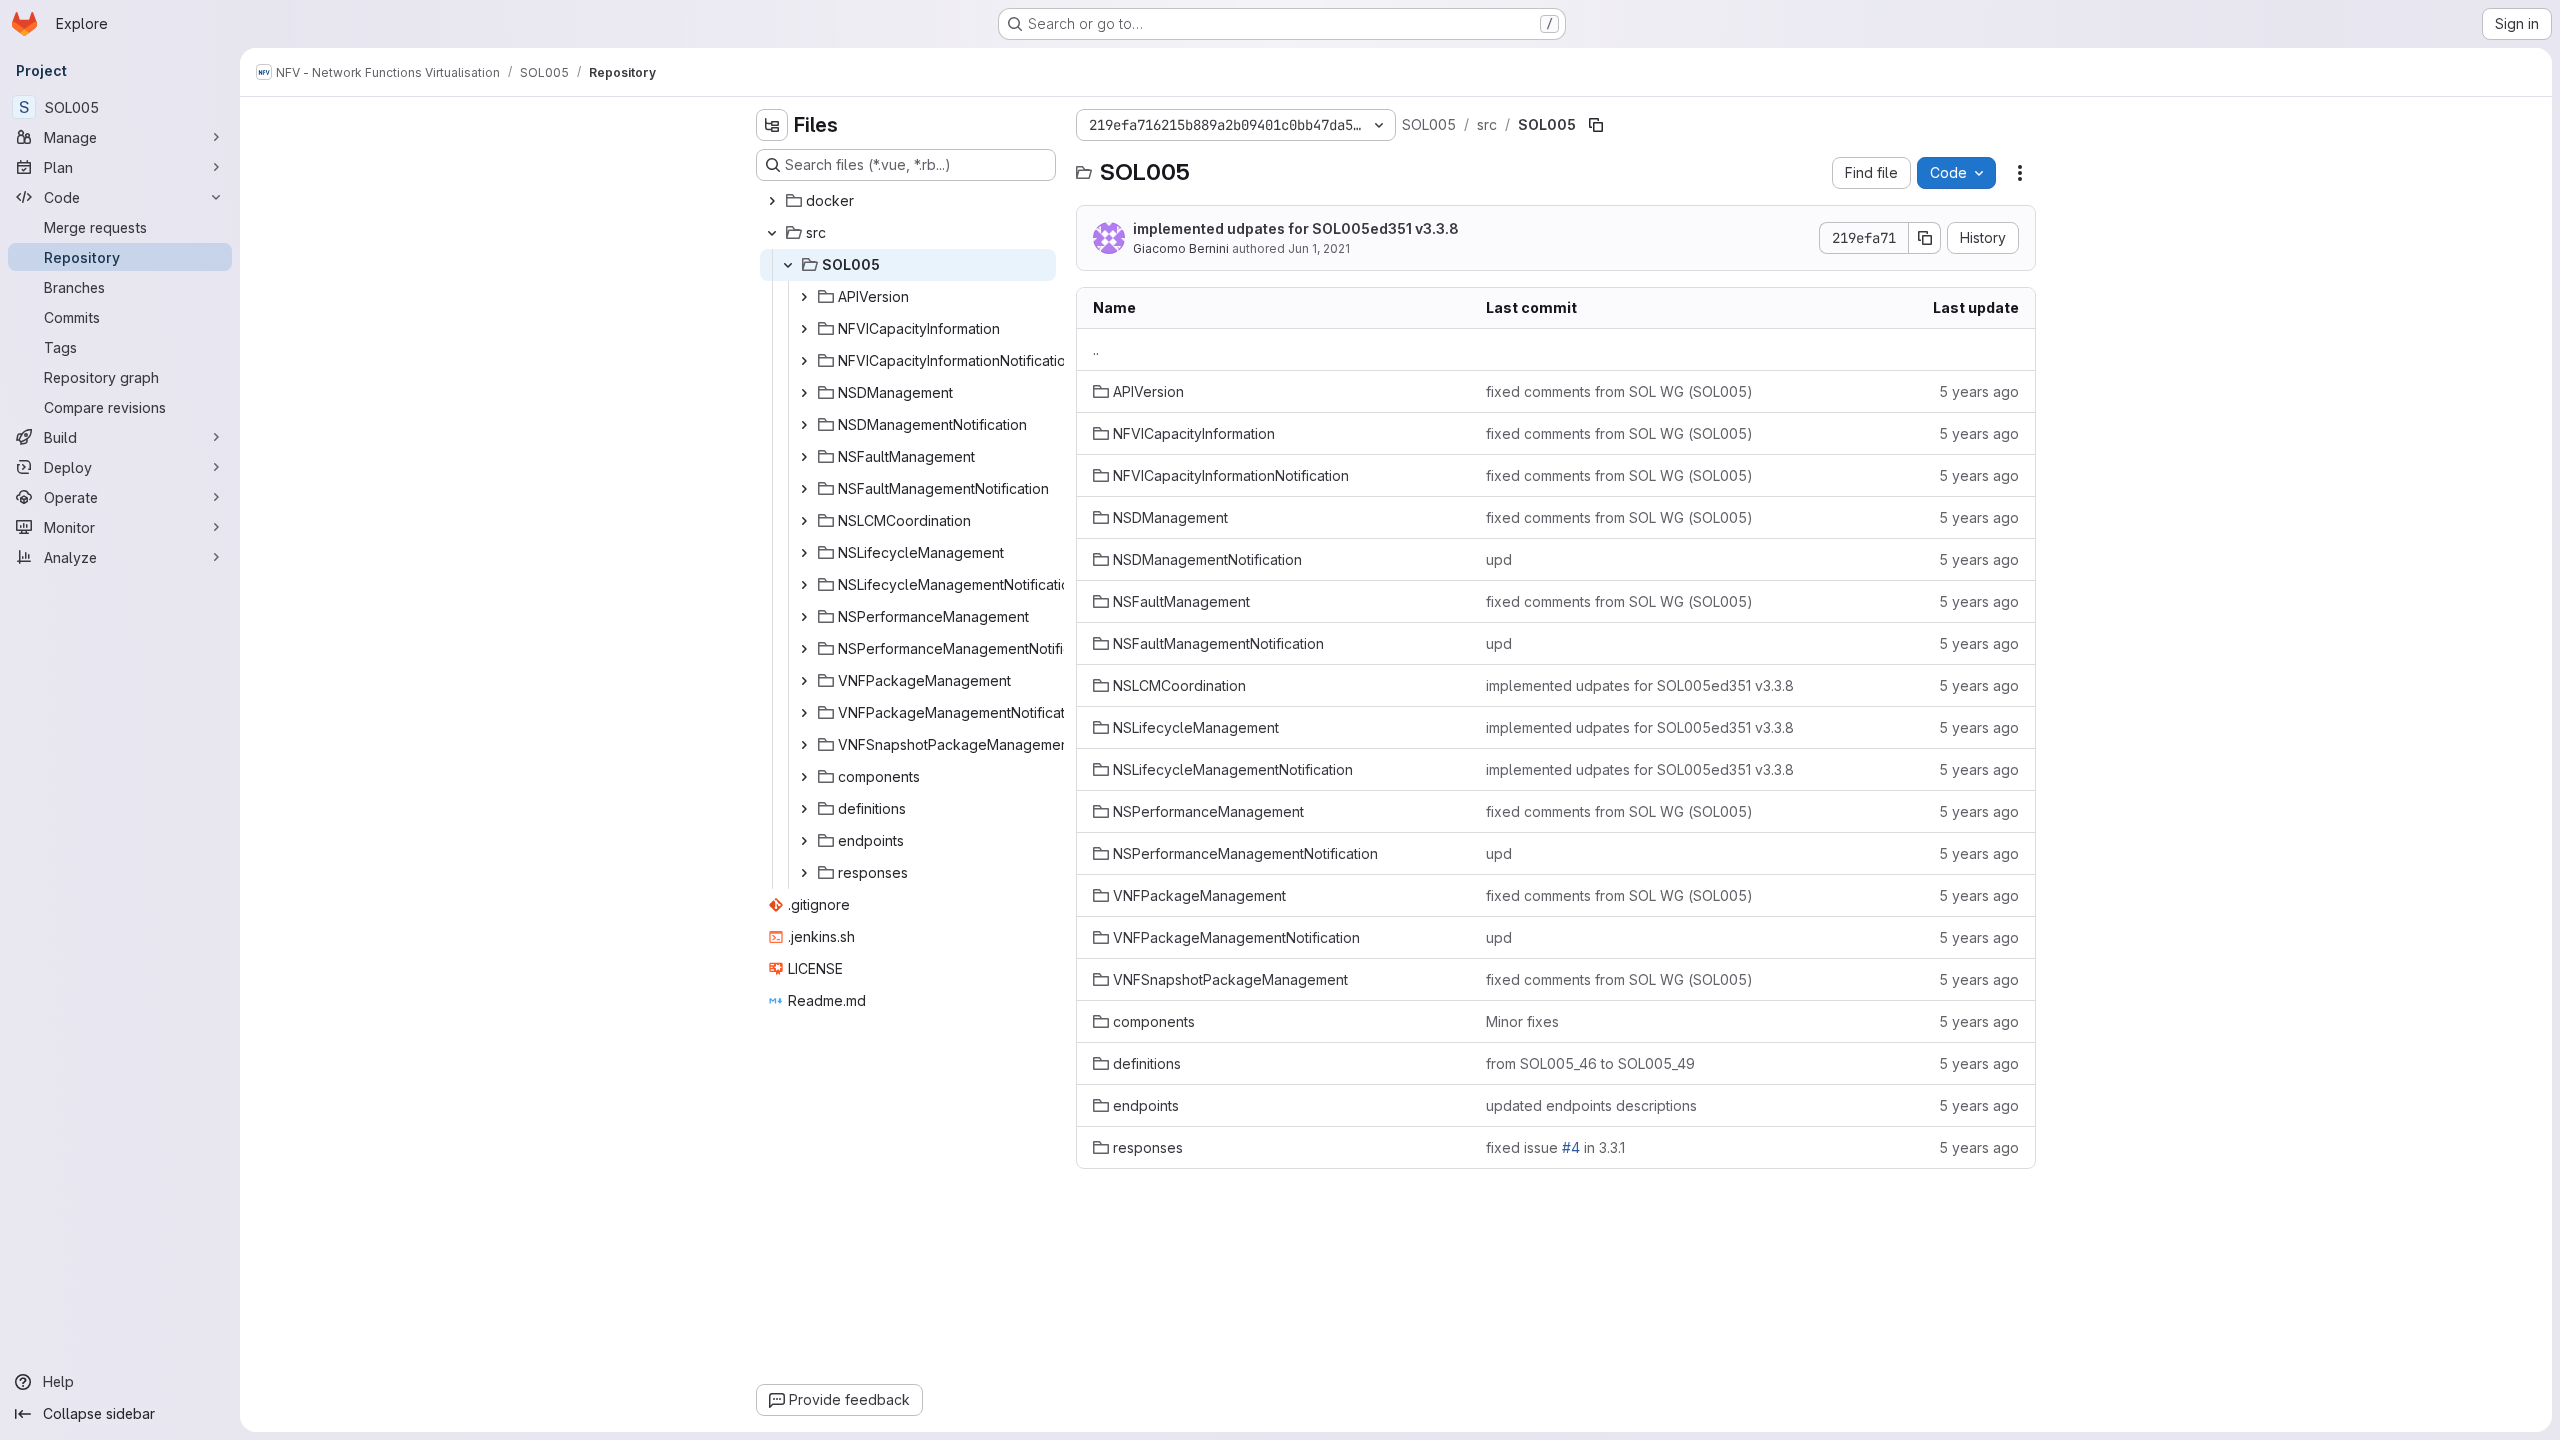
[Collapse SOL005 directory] (788, 265)
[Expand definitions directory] (804, 809)
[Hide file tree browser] (772, 125)
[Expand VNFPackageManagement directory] (804, 681)
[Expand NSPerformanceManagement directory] (804, 617)
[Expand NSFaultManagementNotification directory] (804, 489)
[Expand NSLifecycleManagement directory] (804, 553)
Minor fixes (1522, 1021)
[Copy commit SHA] (1925, 238)
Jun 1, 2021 (1319, 248)
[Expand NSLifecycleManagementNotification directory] (804, 585)
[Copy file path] (1596, 125)
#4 (1571, 1147)
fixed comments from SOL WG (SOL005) (1619, 391)
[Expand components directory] (804, 777)
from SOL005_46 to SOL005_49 (1590, 1063)
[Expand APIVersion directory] (804, 297)
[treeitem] (908, 201)
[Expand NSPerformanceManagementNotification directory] (804, 649)
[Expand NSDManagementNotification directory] (804, 425)
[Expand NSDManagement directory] (804, 393)
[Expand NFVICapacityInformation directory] (804, 329)
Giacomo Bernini (1181, 248)
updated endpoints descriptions (1591, 1105)
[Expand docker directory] (772, 201)
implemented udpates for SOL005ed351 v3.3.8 (1296, 228)
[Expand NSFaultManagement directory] (804, 457)
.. (1096, 349)
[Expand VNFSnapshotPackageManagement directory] (804, 745)
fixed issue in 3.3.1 (1555, 1147)
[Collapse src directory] (772, 233)
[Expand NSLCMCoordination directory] (804, 521)
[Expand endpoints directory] (804, 841)
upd (1499, 559)
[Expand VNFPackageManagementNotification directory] (804, 713)
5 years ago (1979, 391)
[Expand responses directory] (804, 873)
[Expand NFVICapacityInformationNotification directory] (804, 361)
